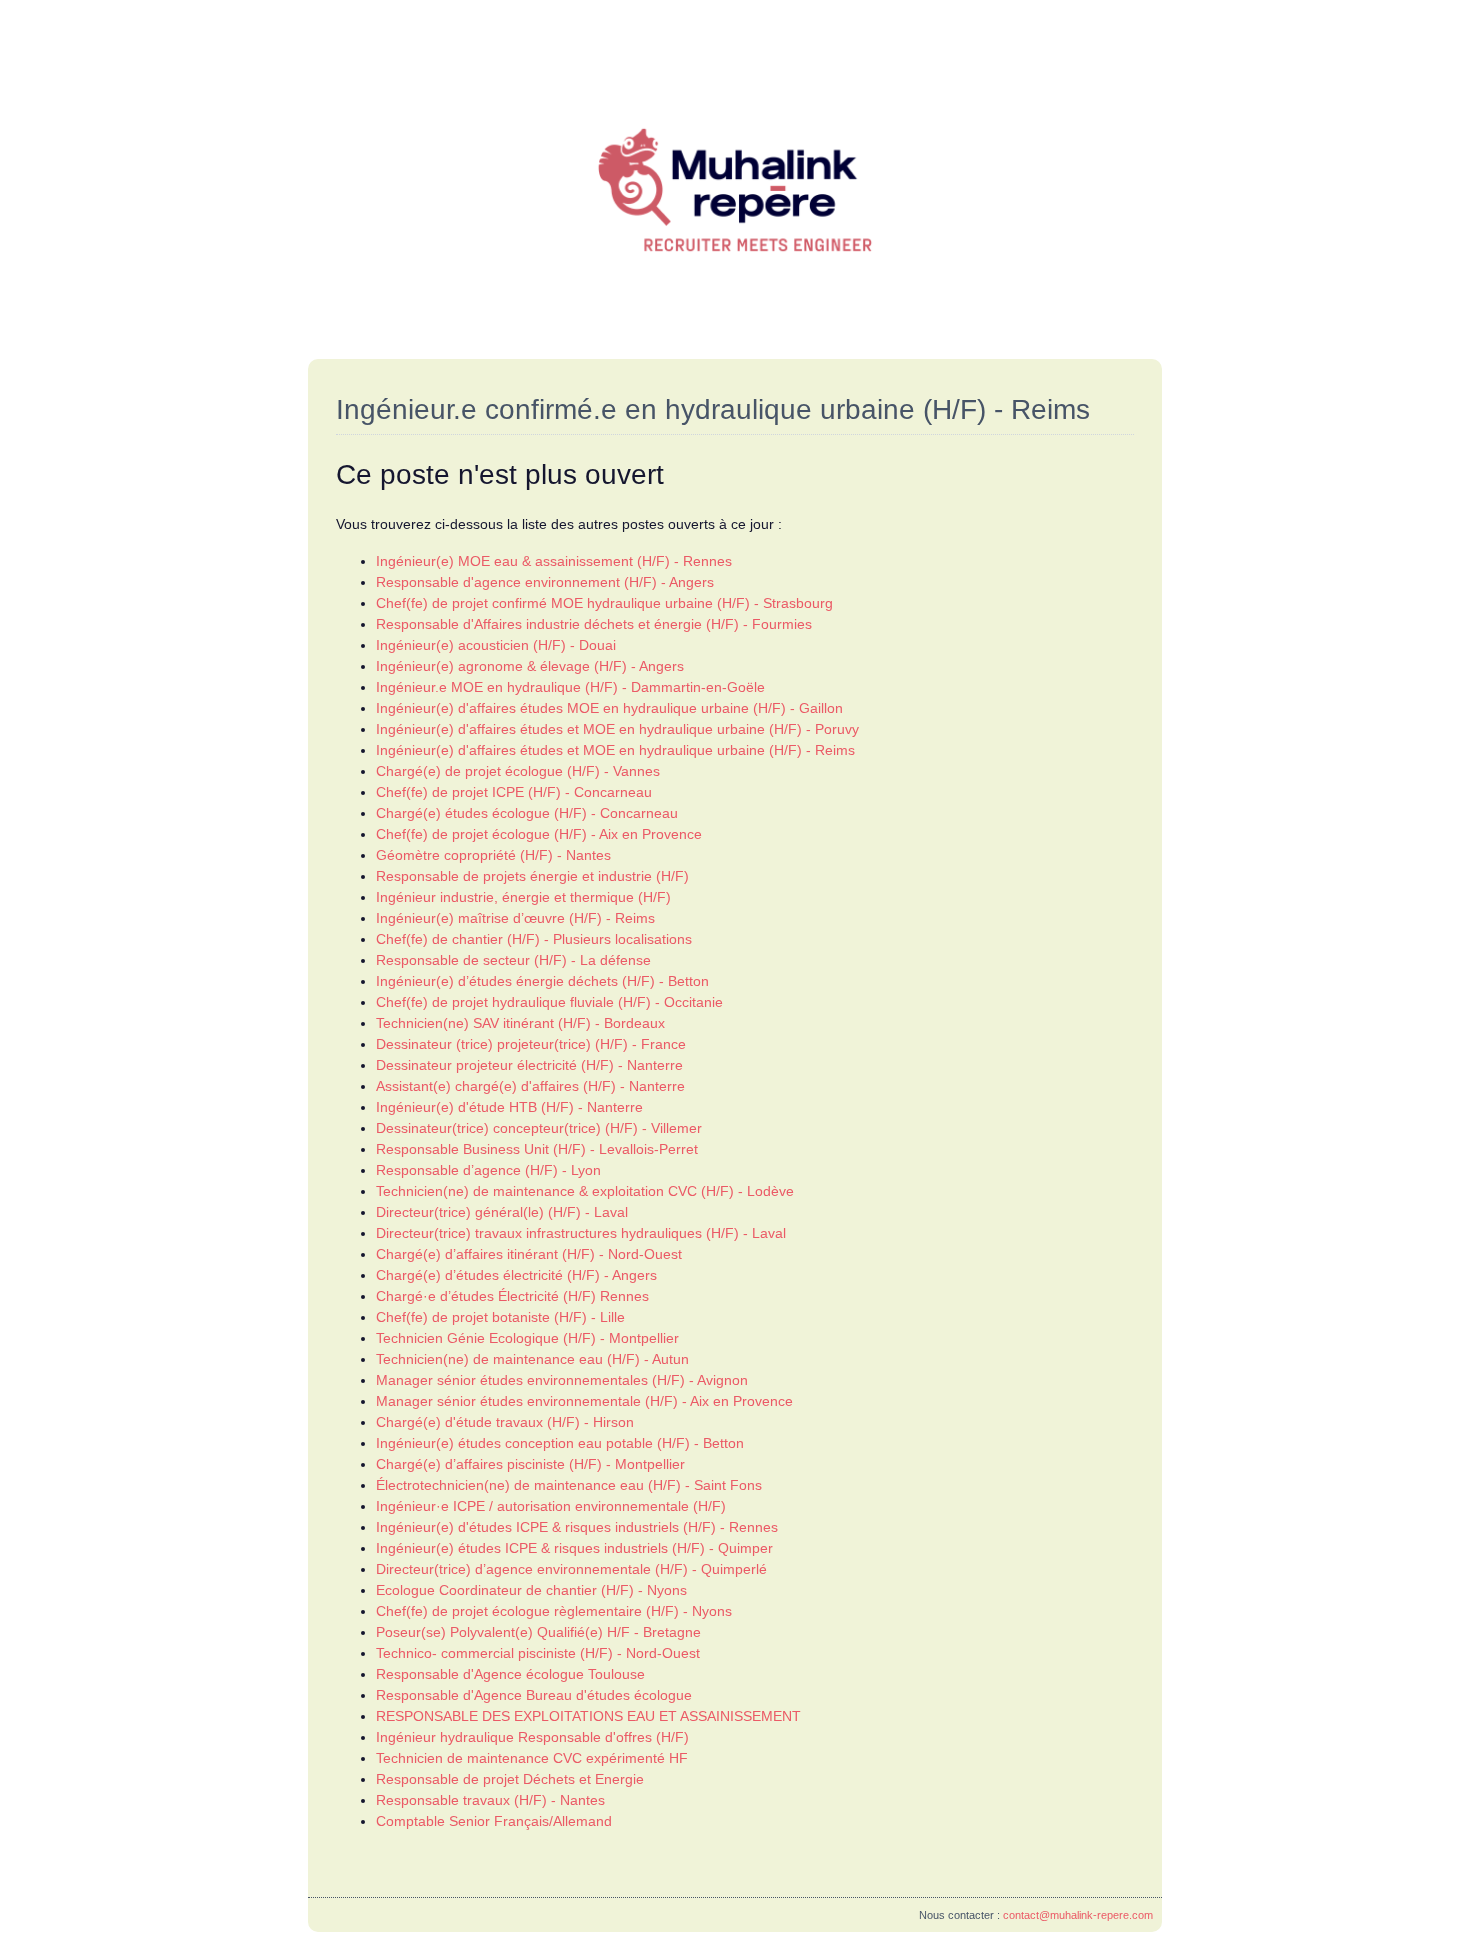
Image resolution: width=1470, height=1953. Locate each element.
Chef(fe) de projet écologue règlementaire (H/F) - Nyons (554, 1611)
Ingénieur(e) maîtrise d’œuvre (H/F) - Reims (515, 918)
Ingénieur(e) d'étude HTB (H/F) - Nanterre (509, 1107)
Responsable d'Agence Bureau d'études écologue (534, 1695)
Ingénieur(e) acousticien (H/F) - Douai (496, 645)
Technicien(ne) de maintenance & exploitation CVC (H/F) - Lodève (585, 1191)
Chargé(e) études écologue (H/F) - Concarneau (527, 813)
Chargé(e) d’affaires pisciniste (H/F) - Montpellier (530, 1464)
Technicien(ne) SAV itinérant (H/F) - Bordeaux (520, 1023)
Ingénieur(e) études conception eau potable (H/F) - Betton (560, 1443)
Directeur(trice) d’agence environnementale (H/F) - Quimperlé (571, 1569)
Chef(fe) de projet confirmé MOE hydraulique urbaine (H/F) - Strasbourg (604, 603)
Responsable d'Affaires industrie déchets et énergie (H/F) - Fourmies (594, 624)
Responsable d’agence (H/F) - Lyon (488, 1170)
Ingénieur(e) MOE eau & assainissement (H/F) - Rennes (554, 561)
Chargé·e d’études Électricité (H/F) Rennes (512, 1296)
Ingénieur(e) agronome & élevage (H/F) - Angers (530, 666)
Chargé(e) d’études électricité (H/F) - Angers (516, 1275)
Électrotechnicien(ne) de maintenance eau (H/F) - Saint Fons (569, 1485)
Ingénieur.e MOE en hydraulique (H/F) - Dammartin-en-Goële (570, 687)
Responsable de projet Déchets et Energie (510, 1779)
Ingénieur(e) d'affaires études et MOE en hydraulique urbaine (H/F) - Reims (615, 750)
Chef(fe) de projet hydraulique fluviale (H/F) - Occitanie (549, 1002)
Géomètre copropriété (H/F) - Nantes (493, 855)
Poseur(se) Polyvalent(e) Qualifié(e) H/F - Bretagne (538, 1632)
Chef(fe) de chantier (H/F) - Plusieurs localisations (534, 939)
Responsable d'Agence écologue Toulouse (510, 1674)
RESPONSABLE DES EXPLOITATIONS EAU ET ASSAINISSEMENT (588, 1716)
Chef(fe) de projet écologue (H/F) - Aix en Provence (539, 834)
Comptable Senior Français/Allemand (494, 1821)
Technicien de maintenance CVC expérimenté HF (532, 1758)
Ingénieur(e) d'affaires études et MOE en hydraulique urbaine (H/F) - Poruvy (617, 729)
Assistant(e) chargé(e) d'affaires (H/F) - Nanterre (530, 1086)
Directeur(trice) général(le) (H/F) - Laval (502, 1212)
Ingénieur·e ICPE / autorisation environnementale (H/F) (551, 1506)
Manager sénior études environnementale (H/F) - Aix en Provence (584, 1401)
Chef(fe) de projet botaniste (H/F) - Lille (500, 1317)
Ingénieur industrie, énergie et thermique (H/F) (523, 897)
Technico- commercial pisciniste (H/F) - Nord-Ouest (538, 1653)
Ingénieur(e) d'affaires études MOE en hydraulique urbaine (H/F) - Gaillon (609, 708)
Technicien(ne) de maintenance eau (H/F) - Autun (532, 1359)
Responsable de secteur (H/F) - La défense (513, 960)
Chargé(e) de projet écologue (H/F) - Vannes (518, 771)
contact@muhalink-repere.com (1078, 1915)
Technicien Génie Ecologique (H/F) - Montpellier (527, 1338)
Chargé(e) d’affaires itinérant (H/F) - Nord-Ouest (529, 1254)
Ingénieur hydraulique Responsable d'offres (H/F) (532, 1737)
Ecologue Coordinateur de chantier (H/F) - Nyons (531, 1590)
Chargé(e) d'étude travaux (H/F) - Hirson (505, 1422)
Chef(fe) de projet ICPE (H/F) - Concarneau (514, 792)
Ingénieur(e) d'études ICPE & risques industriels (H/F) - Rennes (577, 1527)
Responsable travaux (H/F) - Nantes (490, 1800)
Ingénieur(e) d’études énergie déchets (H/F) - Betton (542, 981)
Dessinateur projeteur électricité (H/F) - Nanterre (529, 1065)
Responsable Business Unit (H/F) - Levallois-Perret (537, 1149)
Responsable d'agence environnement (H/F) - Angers (545, 582)
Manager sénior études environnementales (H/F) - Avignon (562, 1380)
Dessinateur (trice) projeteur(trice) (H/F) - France (531, 1044)
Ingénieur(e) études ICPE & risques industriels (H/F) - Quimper (574, 1548)
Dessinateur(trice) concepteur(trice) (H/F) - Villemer (539, 1128)
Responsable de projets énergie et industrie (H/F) (532, 876)
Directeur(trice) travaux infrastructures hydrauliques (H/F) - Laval (581, 1233)
